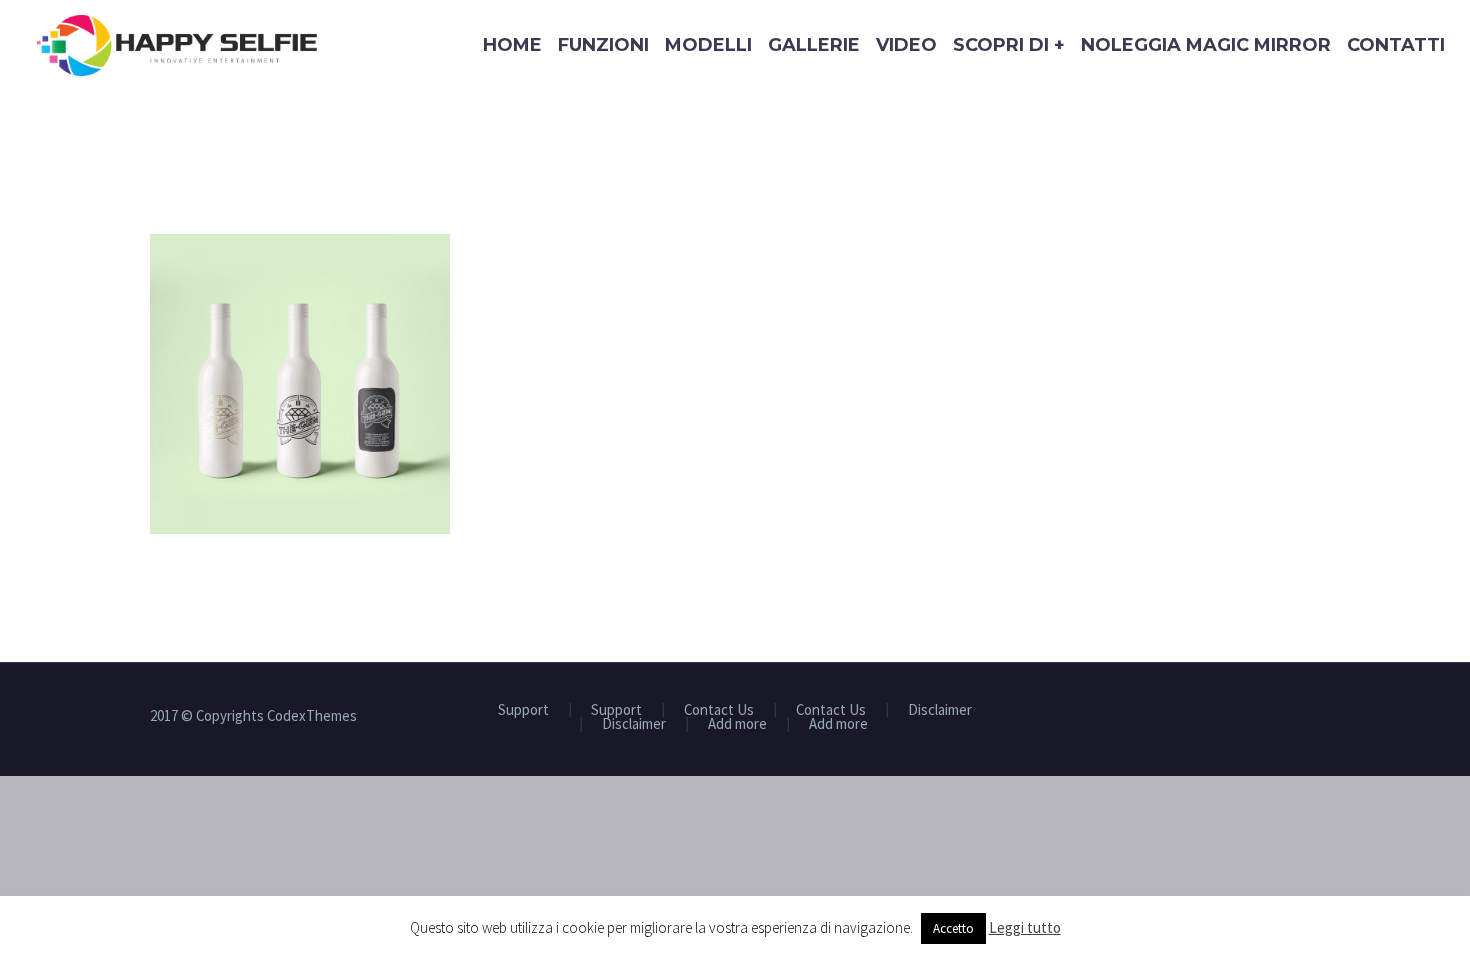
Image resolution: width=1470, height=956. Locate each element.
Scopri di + (1009, 45)
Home (512, 45)
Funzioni (603, 45)
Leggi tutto (1025, 927)
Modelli (708, 45)
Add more (737, 724)
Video (906, 45)
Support (523, 710)
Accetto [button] (953, 928)
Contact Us (719, 710)
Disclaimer (940, 710)
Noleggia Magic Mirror (1206, 45)
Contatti (1396, 45)
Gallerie (814, 45)
